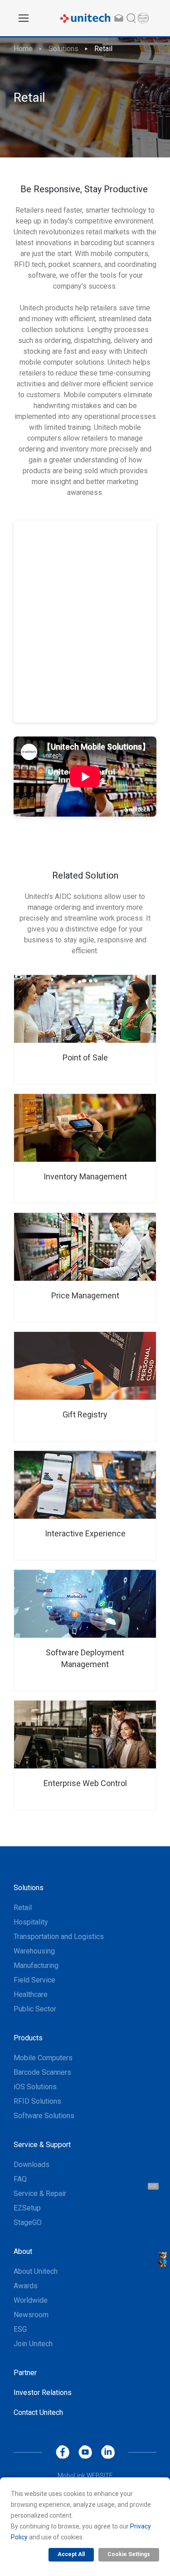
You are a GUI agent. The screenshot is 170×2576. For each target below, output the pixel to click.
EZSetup (27, 2208)
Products (28, 2038)
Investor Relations (43, 2393)
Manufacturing (36, 1965)
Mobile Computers (43, 2058)
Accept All (71, 2554)
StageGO (28, 2222)
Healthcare (31, 1994)
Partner (25, 2373)
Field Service (34, 1980)
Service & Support (42, 2145)
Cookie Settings (129, 2554)
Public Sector (35, 2009)
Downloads (32, 2165)
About (23, 2251)
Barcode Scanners (42, 2072)
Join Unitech (33, 2344)
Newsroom (31, 2315)
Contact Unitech (38, 2412)
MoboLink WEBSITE (85, 2476)
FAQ (20, 2179)
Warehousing (34, 1951)
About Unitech (36, 2271)
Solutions (63, 49)
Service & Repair (40, 2193)
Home (23, 49)
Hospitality (31, 1922)
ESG (20, 2329)
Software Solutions (44, 2116)
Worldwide (31, 2300)
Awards (26, 2286)
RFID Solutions (37, 2101)
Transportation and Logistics (59, 1937)
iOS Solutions (35, 2087)
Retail (103, 49)
